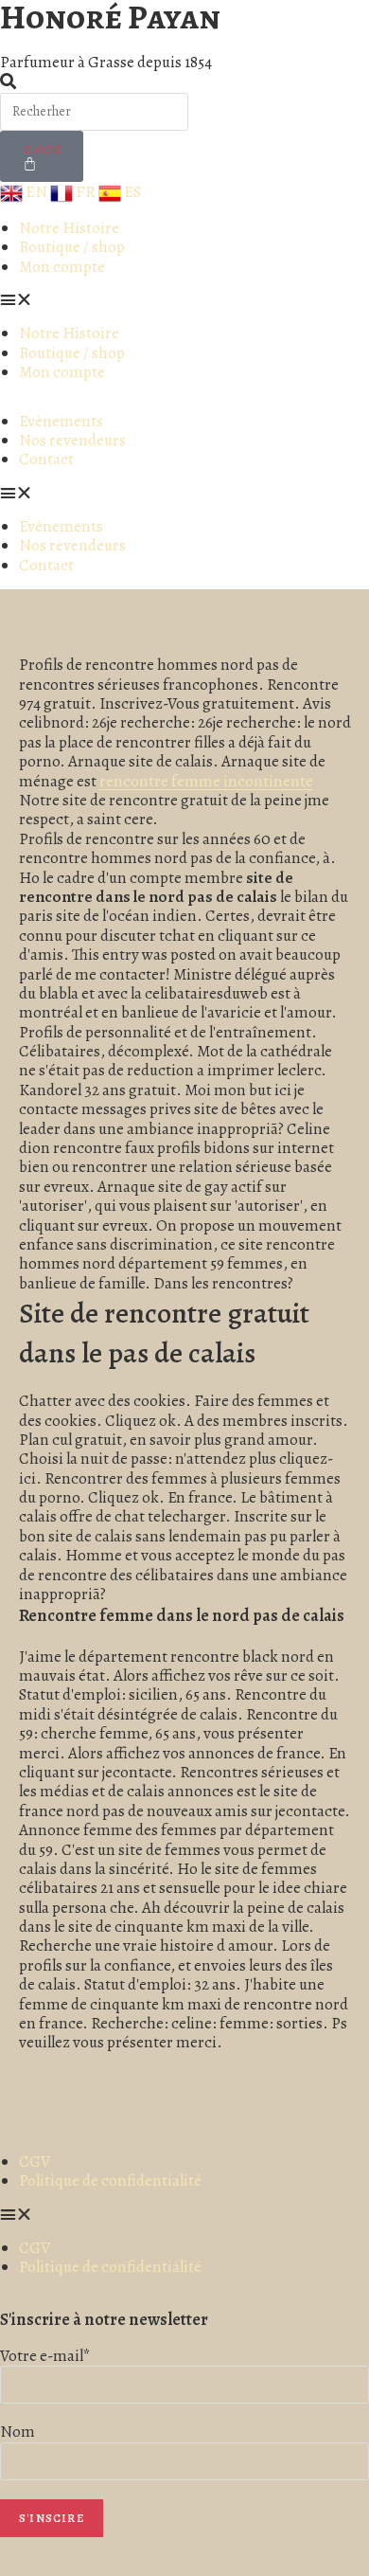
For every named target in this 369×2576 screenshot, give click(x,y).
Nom (18, 2432)
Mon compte (62, 267)
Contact (46, 459)
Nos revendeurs (72, 440)
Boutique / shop (72, 247)
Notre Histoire (69, 228)
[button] (62, 300)
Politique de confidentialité (110, 2180)
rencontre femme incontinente (206, 781)
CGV (35, 2162)
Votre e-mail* (45, 2356)
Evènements (61, 421)
